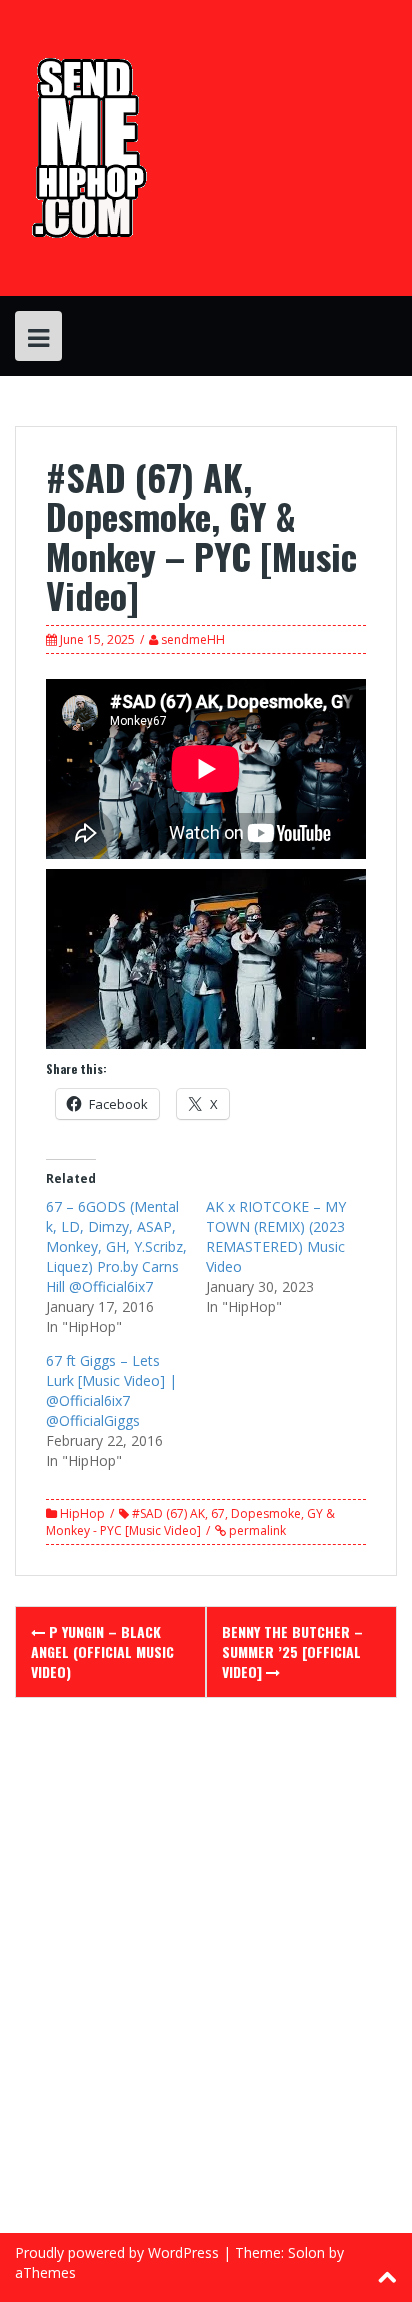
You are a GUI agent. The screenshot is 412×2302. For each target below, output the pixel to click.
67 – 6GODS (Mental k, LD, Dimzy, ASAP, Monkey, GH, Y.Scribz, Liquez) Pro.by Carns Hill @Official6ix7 (116, 1246)
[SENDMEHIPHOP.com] (86, 146)
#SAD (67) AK (168, 1513)
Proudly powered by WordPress (117, 2252)
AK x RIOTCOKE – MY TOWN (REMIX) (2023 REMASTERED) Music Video (276, 1236)
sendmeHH (193, 639)
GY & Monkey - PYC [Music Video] (190, 1522)
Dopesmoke (266, 1513)
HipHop (82, 1513)
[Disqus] (206, 1978)
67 (218, 1513)
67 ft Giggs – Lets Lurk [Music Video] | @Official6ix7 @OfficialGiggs (111, 1390)
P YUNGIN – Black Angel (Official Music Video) (102, 1651)
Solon (306, 2252)
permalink (256, 1530)
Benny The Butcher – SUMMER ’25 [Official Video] (292, 1651)
